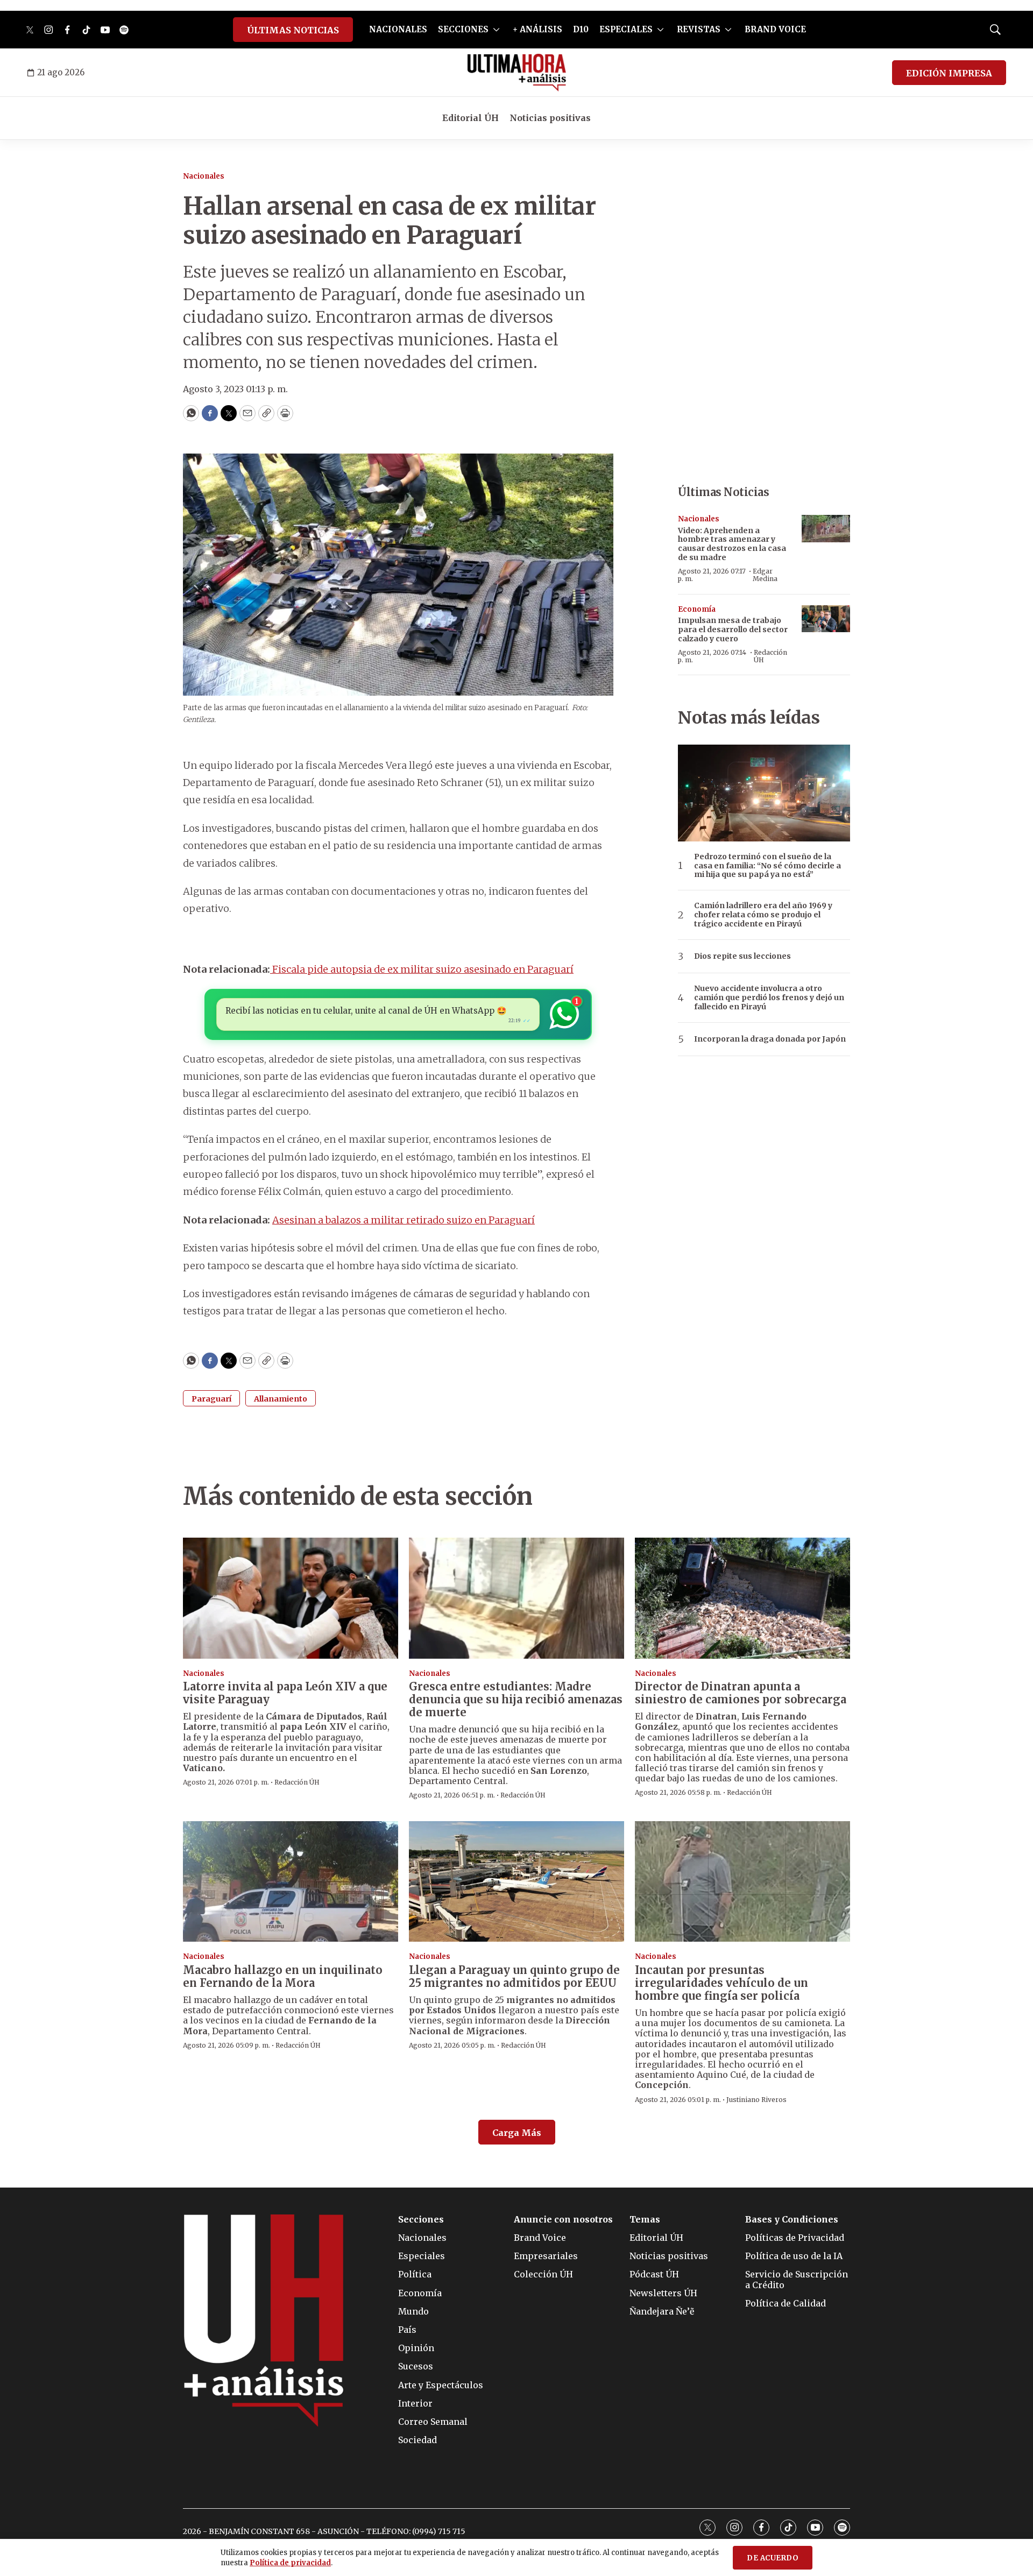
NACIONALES (398, 29)
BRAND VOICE (775, 29)
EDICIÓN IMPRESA (949, 73)
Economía (697, 609)
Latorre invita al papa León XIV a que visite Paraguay (285, 1693)
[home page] (517, 73)
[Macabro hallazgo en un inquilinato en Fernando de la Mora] (291, 1882)
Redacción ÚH (770, 656)
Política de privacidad (290, 2563)
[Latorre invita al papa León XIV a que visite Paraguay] (291, 1598)
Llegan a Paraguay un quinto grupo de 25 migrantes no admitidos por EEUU (514, 1976)
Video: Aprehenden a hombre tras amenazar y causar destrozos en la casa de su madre (732, 544)
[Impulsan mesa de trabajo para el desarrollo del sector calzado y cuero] (826, 619)
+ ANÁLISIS (537, 29)
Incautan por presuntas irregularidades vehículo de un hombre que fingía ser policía (721, 1983)
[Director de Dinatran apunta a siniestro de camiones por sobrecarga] (742, 1598)
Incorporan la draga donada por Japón (770, 1039)
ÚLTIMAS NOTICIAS (293, 30)
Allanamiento (281, 1399)
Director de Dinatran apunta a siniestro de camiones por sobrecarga (741, 1693)
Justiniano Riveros (756, 2100)
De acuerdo (773, 2558)
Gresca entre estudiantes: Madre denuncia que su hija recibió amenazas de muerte (516, 1699)
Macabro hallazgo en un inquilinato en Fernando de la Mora (283, 1976)
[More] (496, 30)
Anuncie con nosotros (563, 2220)
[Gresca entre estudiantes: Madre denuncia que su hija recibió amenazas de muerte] (516, 1598)
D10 (581, 29)
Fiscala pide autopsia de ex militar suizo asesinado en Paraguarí (422, 969)
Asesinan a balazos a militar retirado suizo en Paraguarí (404, 1220)
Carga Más (517, 2133)
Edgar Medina (765, 575)
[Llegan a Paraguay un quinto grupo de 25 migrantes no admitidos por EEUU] (516, 1882)
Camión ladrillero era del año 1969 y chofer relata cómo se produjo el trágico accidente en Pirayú (763, 915)
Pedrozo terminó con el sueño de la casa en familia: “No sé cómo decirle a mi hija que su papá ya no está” (767, 866)
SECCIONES (463, 29)
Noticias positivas (550, 118)
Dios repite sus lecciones (742, 956)
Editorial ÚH (470, 118)
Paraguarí (211, 1399)
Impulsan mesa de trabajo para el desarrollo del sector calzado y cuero (733, 629)
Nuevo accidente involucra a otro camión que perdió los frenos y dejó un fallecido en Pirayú (769, 997)
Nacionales (204, 176)
